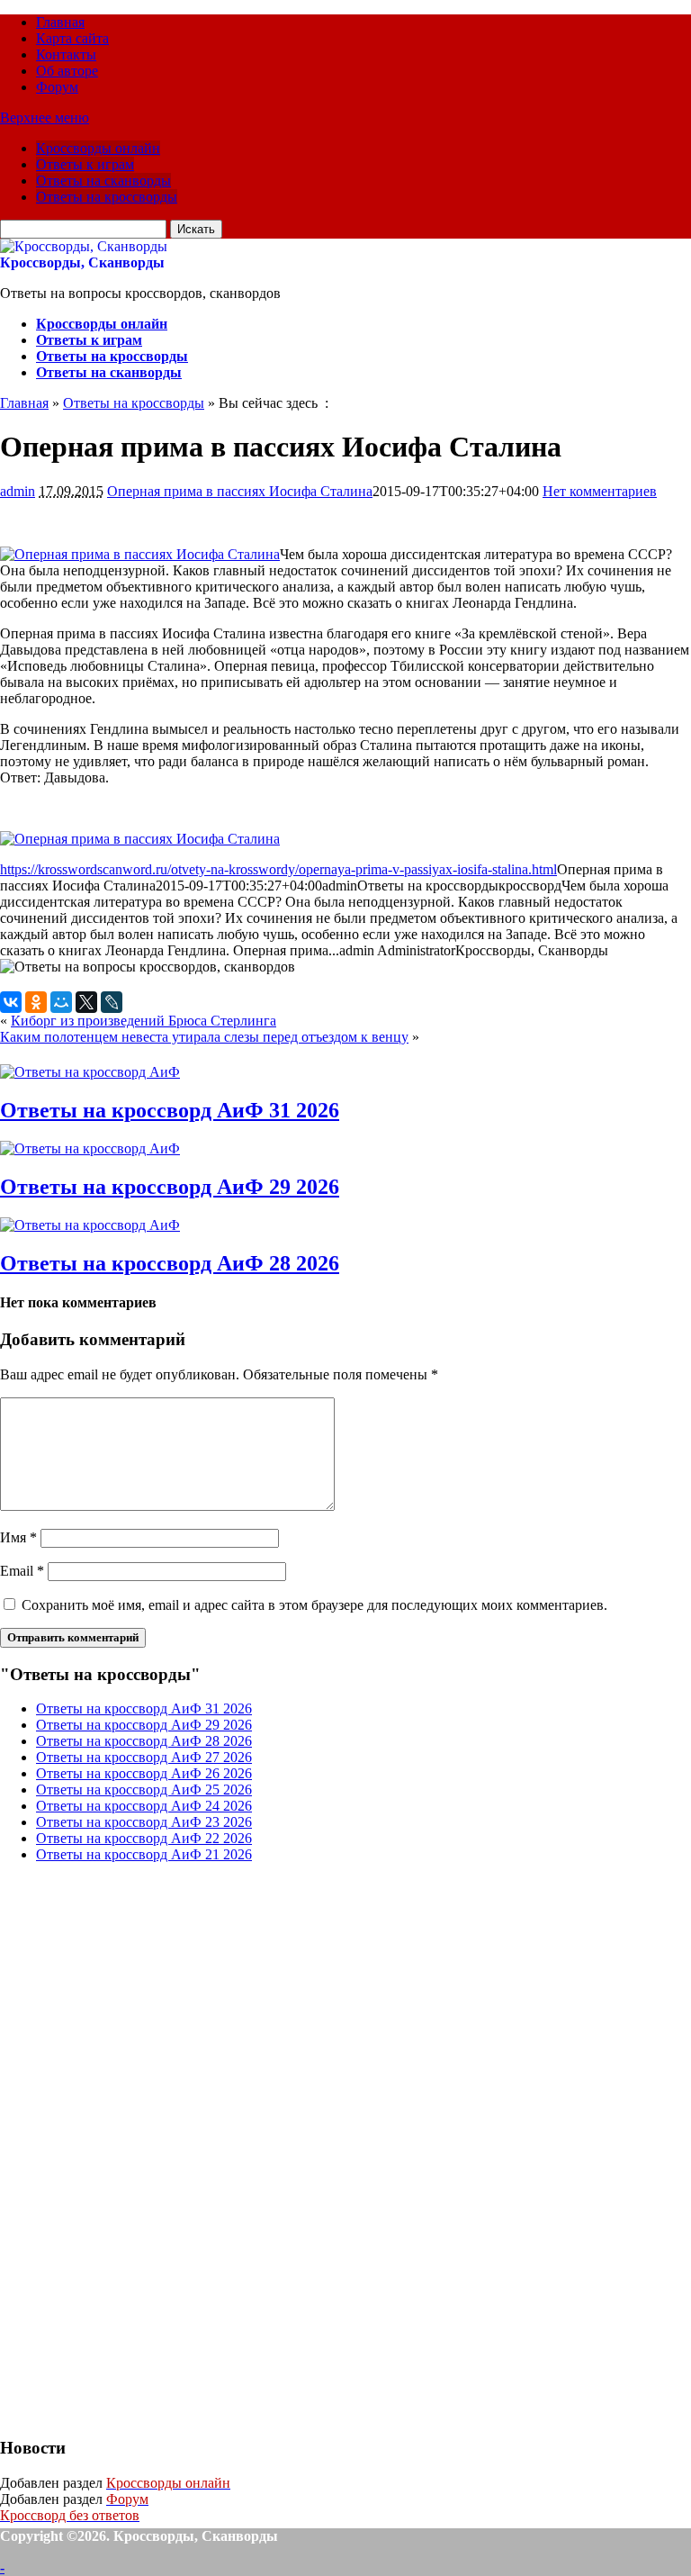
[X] (86, 1002)
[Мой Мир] (61, 1002)
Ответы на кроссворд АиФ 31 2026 (170, 1110)
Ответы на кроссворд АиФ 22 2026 (144, 1838)
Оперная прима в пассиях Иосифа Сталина (240, 491)
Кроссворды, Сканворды (82, 262)
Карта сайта (72, 38)
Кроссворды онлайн (98, 148)
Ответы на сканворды (103, 181)
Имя (18, 1537)
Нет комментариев (600, 491)
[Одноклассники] (36, 1002)
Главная (60, 22)
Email (22, 1571)
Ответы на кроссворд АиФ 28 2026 (170, 1263)
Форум (57, 87)
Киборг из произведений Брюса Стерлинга (144, 1021)
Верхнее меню (45, 118)
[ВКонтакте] (11, 1002)
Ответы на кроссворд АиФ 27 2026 (144, 1757)
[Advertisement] (135, 2147)
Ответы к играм (85, 164)
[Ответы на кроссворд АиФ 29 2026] (90, 1148)
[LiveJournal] (112, 1002)
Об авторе (67, 71)
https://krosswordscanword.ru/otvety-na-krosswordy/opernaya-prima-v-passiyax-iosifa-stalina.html (278, 869)
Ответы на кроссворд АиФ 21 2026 (144, 1854)
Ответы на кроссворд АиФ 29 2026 (170, 1187)
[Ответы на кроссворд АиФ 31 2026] (90, 1072)
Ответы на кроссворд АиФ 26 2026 (144, 1773)
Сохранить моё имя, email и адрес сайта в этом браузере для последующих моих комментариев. (314, 1605)
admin (18, 491)
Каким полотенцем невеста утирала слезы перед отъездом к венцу (204, 1037)
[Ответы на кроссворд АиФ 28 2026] (90, 1225)
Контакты (66, 54)
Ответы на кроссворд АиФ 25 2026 (144, 1790)
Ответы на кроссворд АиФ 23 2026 (144, 1822)
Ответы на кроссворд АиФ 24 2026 (144, 1806)
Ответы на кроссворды (107, 197)
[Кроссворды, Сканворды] (84, 246)
